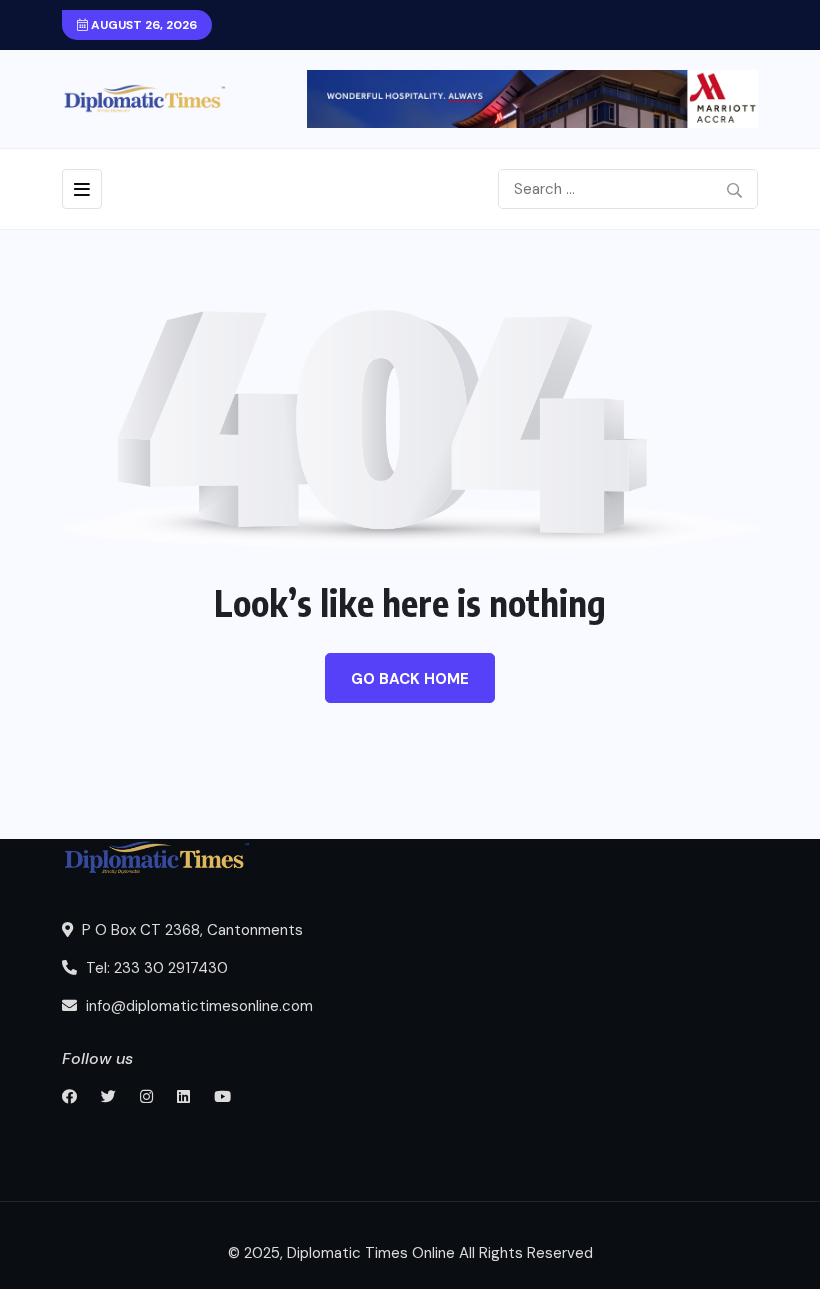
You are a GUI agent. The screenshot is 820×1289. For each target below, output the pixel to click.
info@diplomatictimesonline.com (197, 1006)
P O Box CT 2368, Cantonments (190, 930)
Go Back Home (410, 679)
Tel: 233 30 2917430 (155, 968)
